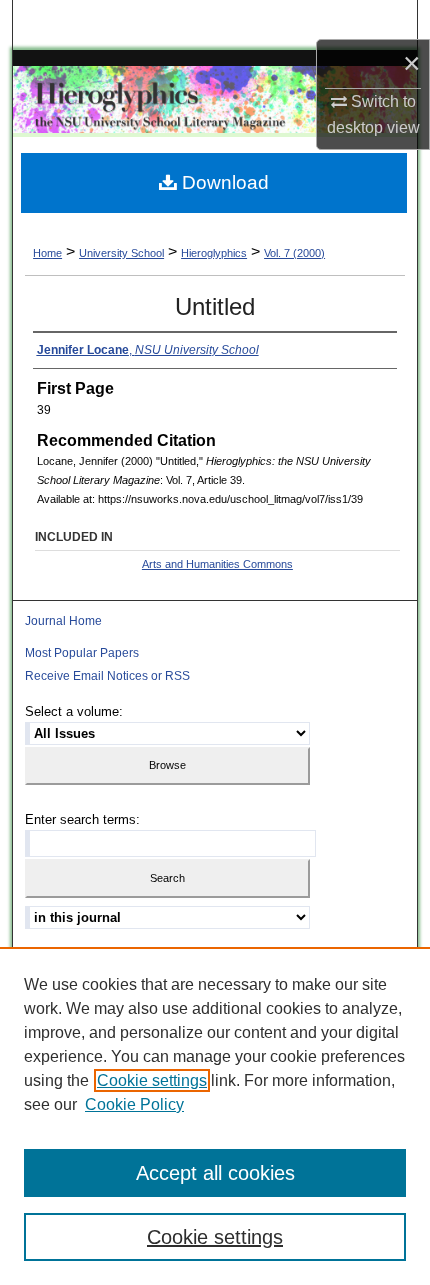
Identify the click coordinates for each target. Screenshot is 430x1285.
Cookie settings (152, 1080)
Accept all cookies (215, 1173)
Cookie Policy (134, 1104)
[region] (215, 1116)
